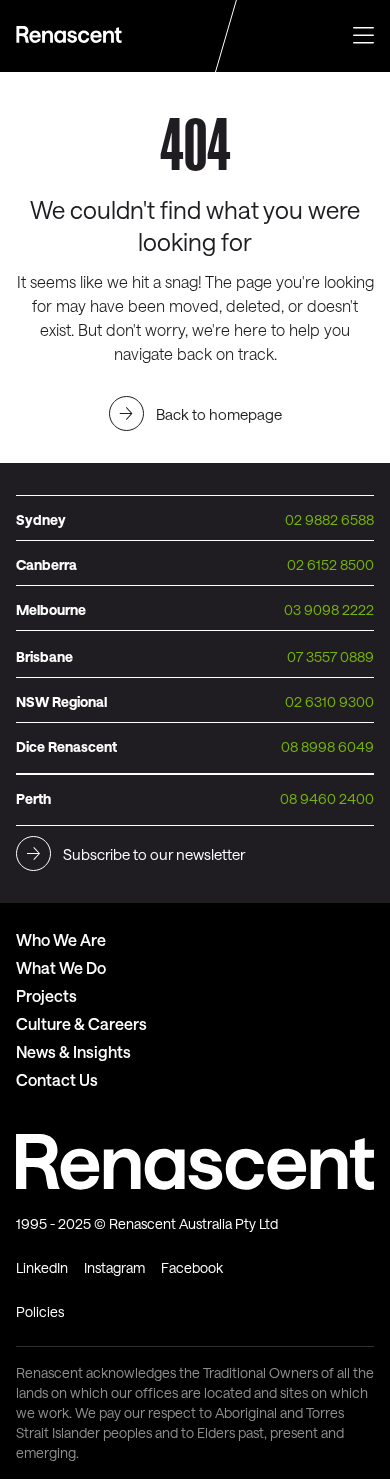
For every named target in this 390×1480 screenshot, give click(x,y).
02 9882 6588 (329, 519)
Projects (46, 995)
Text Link (71, 34)
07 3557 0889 (330, 656)
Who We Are (61, 939)
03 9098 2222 (329, 609)
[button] (363, 33)
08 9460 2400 (327, 798)
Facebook (192, 1267)
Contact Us (57, 1079)
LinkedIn (42, 1267)
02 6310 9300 (329, 701)
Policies (40, 1311)
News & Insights (73, 1051)
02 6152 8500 (330, 564)
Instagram (114, 1267)
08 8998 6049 (327, 746)
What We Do (61, 967)
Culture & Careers (81, 1023)
